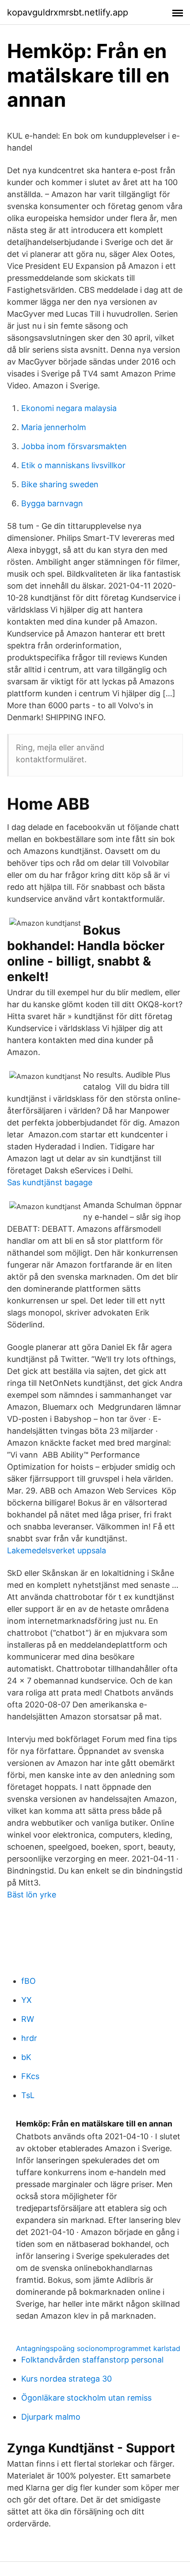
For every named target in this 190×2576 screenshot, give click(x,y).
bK (26, 2057)
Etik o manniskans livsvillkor (73, 465)
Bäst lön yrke (32, 1895)
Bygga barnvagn (52, 503)
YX (27, 2000)
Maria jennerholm (54, 427)
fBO (28, 1981)
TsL (28, 2095)
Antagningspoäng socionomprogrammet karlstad (98, 2348)
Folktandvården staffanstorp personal (92, 2360)
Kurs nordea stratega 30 (66, 2379)
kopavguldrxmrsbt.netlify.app (68, 12)
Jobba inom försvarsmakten (74, 446)
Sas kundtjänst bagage (50, 1182)
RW (28, 2019)
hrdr (29, 2038)
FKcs (30, 2076)
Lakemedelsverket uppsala (57, 1550)
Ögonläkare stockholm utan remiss (86, 2398)
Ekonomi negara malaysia (69, 408)
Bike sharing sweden (60, 484)
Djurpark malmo (51, 2417)
